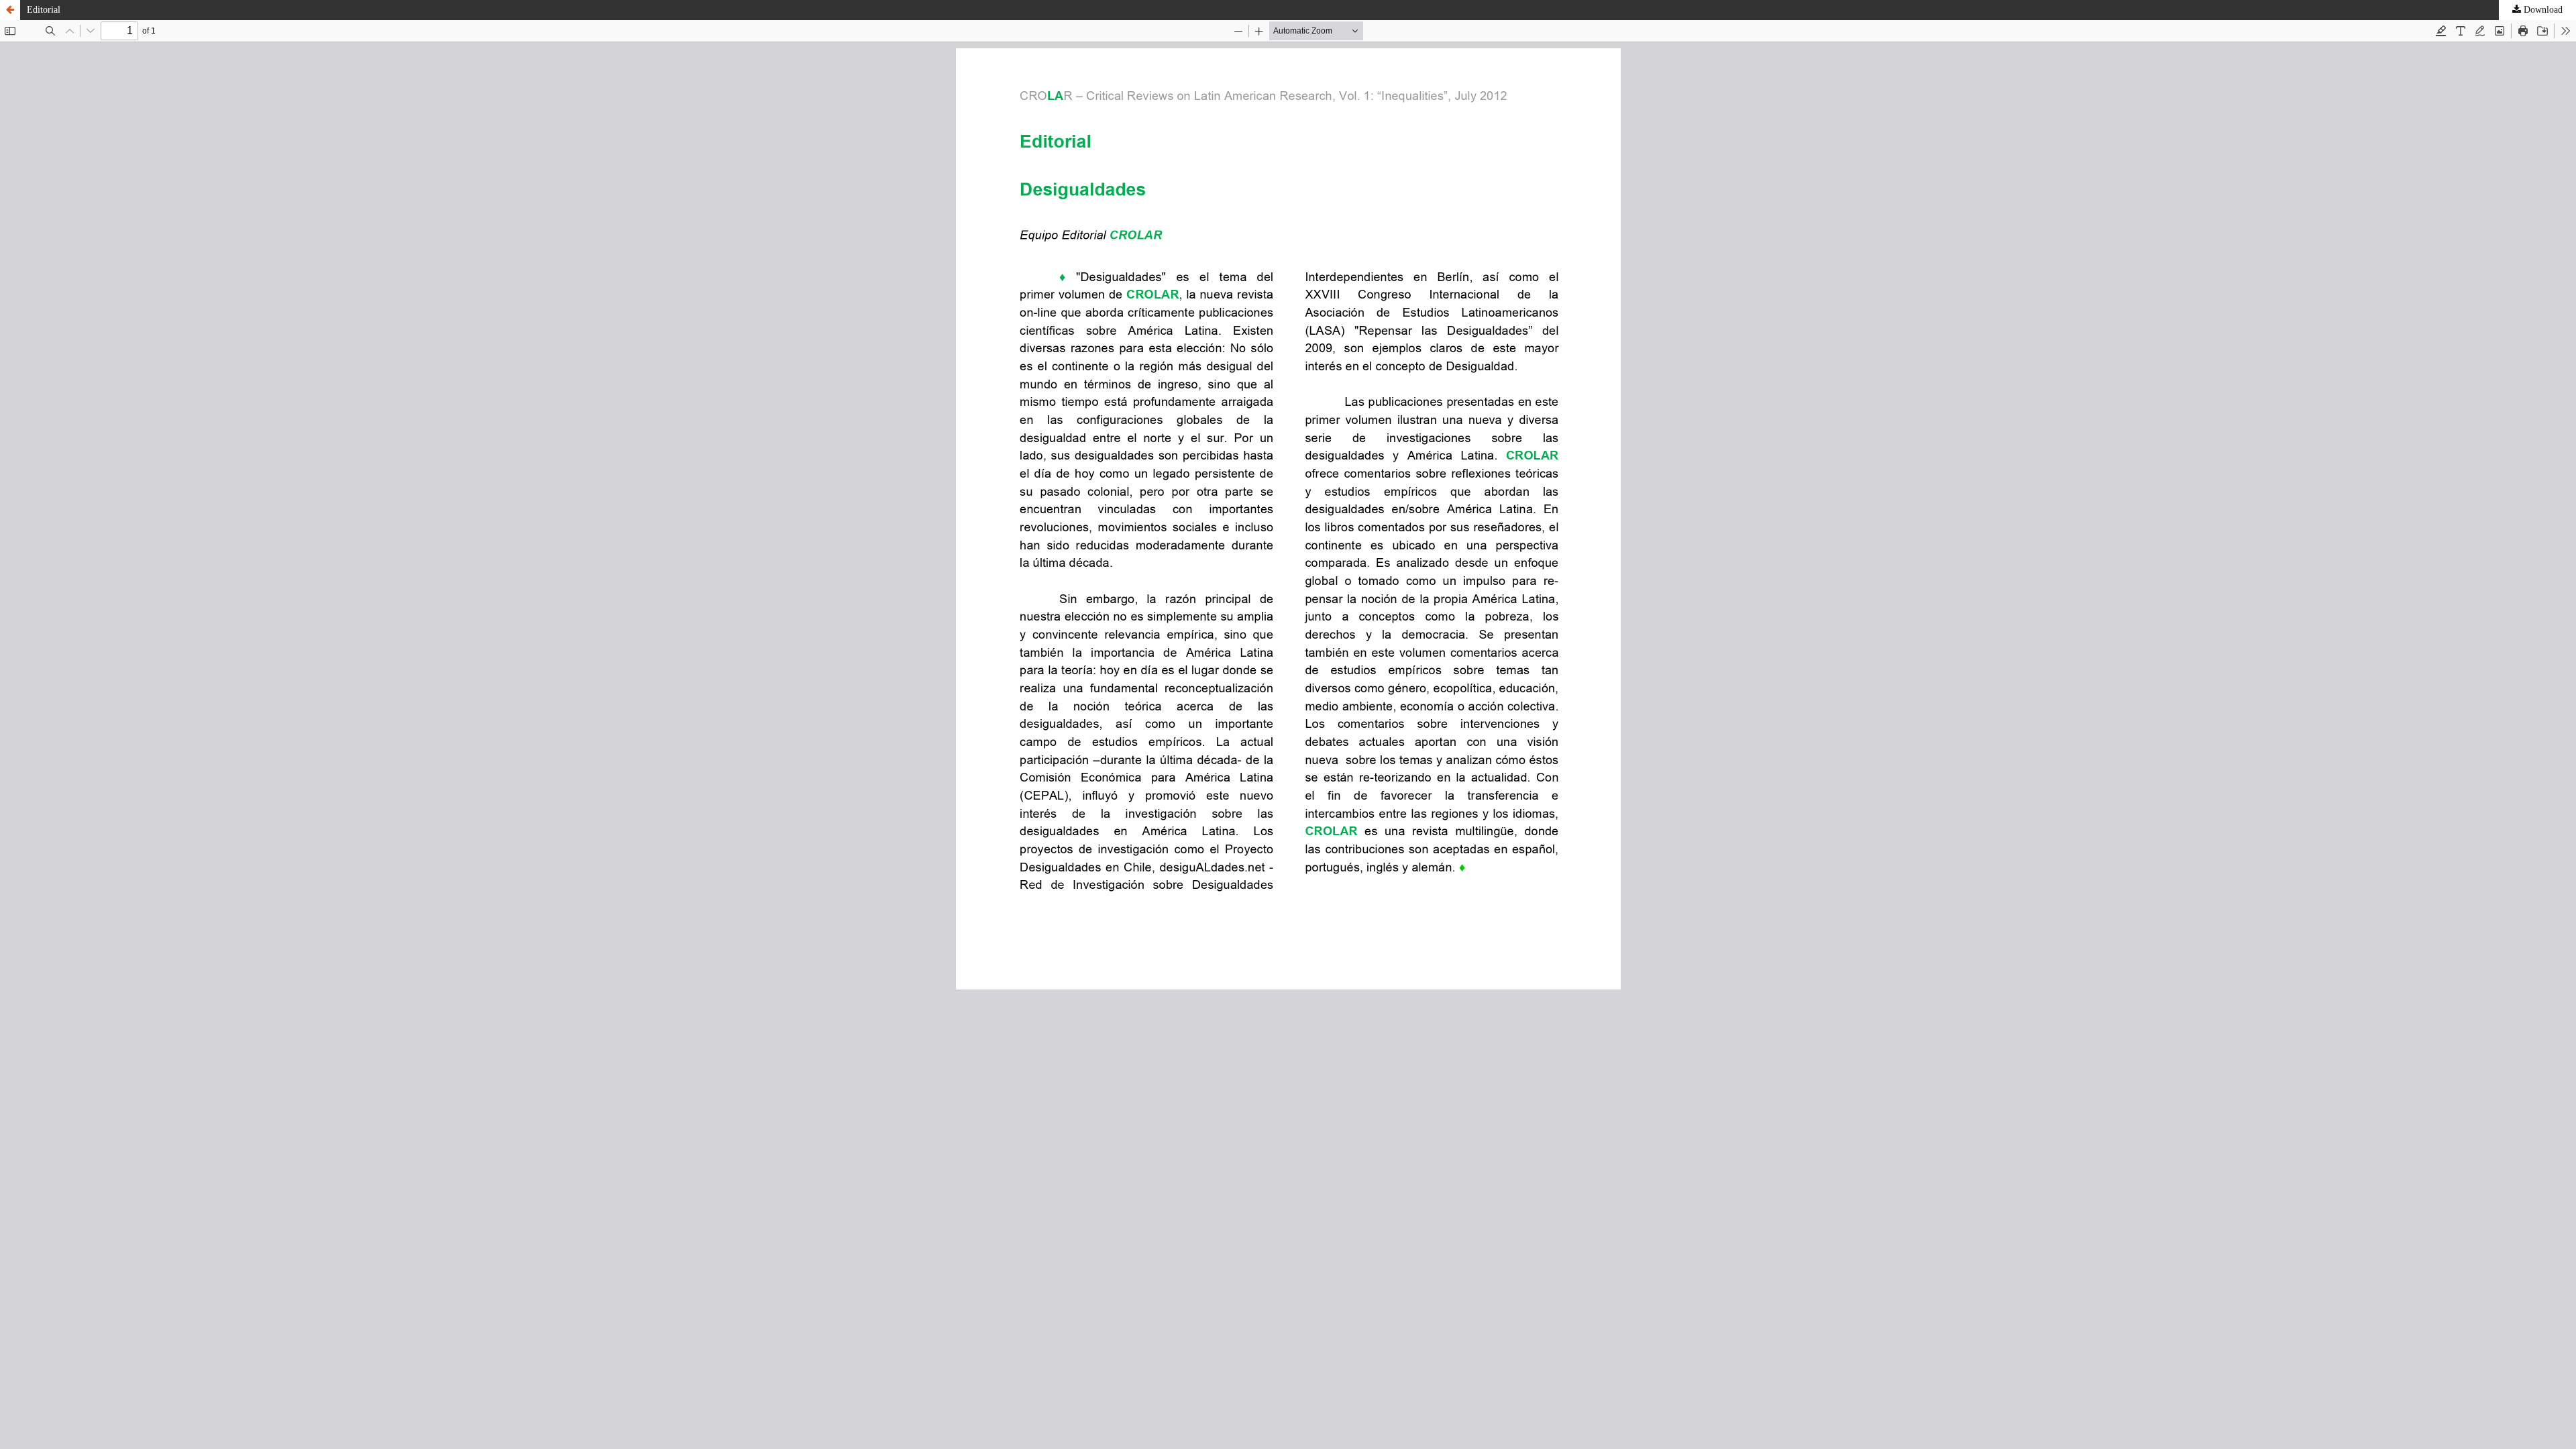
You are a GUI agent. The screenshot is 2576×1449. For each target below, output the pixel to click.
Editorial (44, 10)
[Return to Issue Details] (10, 10)
